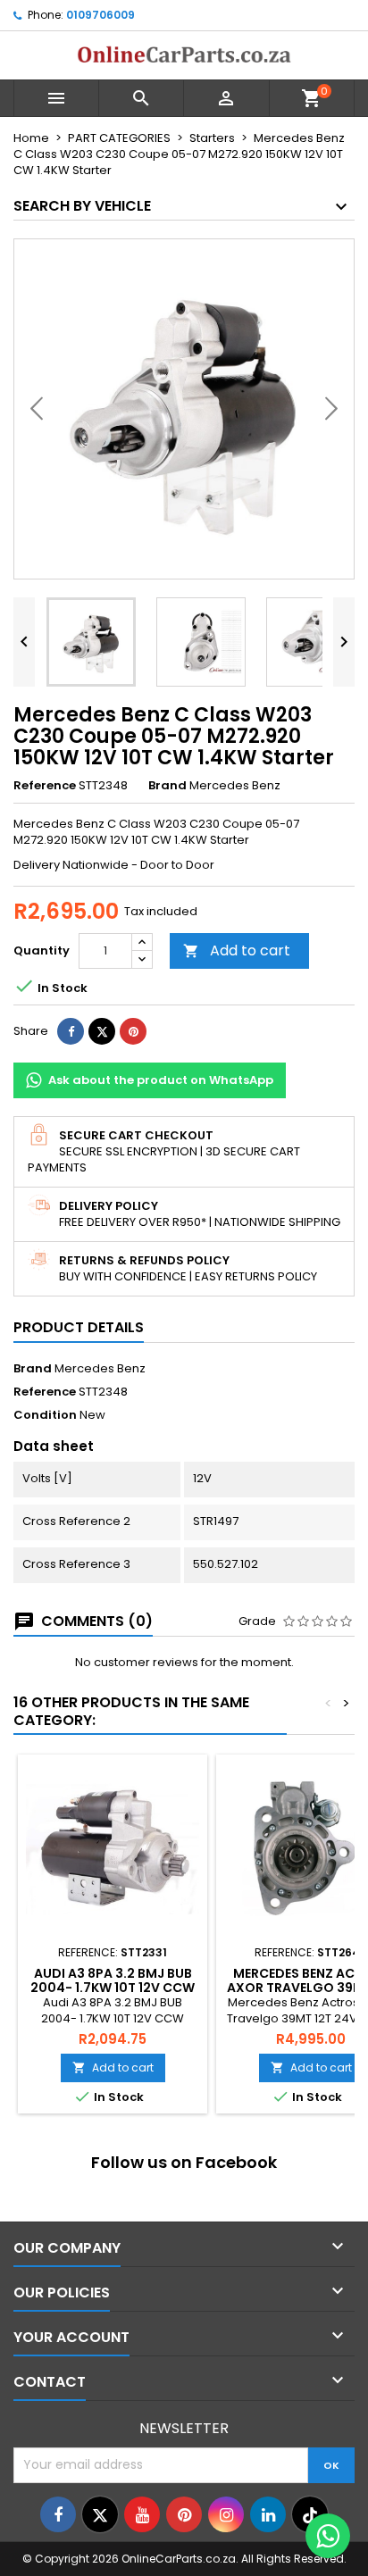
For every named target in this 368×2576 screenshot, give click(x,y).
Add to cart (237, 950)
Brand (167, 786)
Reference (45, 786)
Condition (45, 1415)
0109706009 (100, 15)
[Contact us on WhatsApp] (328, 2536)
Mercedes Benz (100, 1368)
